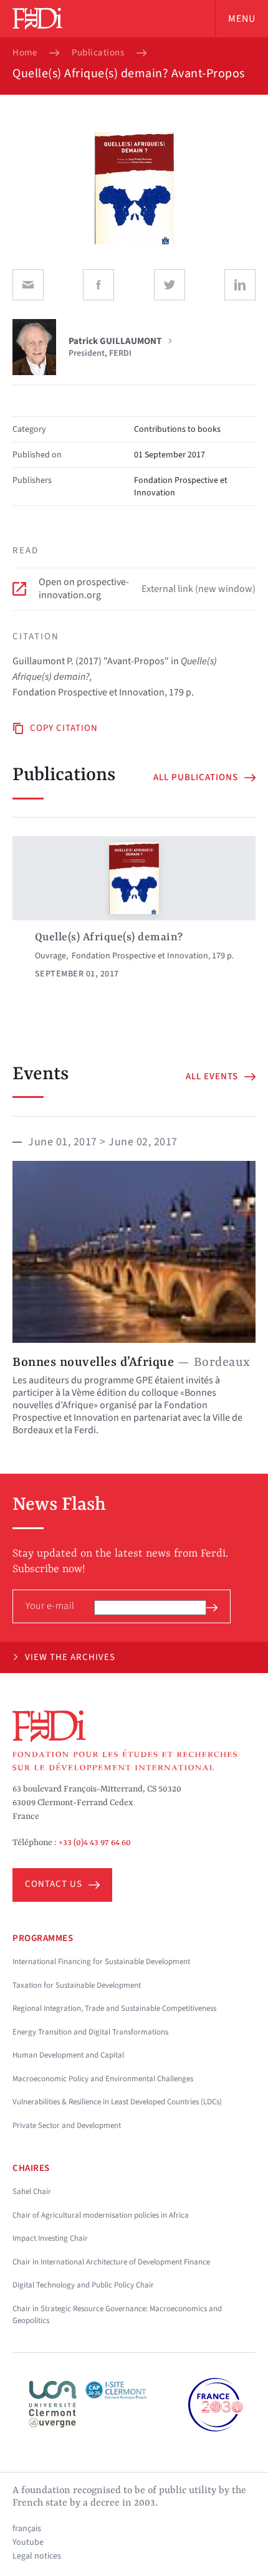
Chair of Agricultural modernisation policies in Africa (101, 2215)
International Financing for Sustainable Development (101, 1962)
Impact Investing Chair (50, 2238)
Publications (98, 53)
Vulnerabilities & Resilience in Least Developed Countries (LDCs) (117, 2102)
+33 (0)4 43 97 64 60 (95, 1843)
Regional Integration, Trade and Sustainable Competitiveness (114, 2008)
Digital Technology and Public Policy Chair (83, 2285)
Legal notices (37, 2556)
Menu (242, 19)
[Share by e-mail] (28, 285)
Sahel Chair (32, 2192)
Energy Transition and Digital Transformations (90, 2032)
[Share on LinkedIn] (240, 285)
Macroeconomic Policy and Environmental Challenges (103, 2079)
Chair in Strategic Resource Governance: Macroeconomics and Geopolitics (117, 2315)
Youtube (28, 2542)
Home (25, 53)
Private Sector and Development (67, 2125)
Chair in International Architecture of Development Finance (111, 2262)
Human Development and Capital (68, 2055)
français (27, 2529)
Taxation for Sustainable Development (77, 1985)
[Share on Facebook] (98, 285)
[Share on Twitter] (170, 285)
